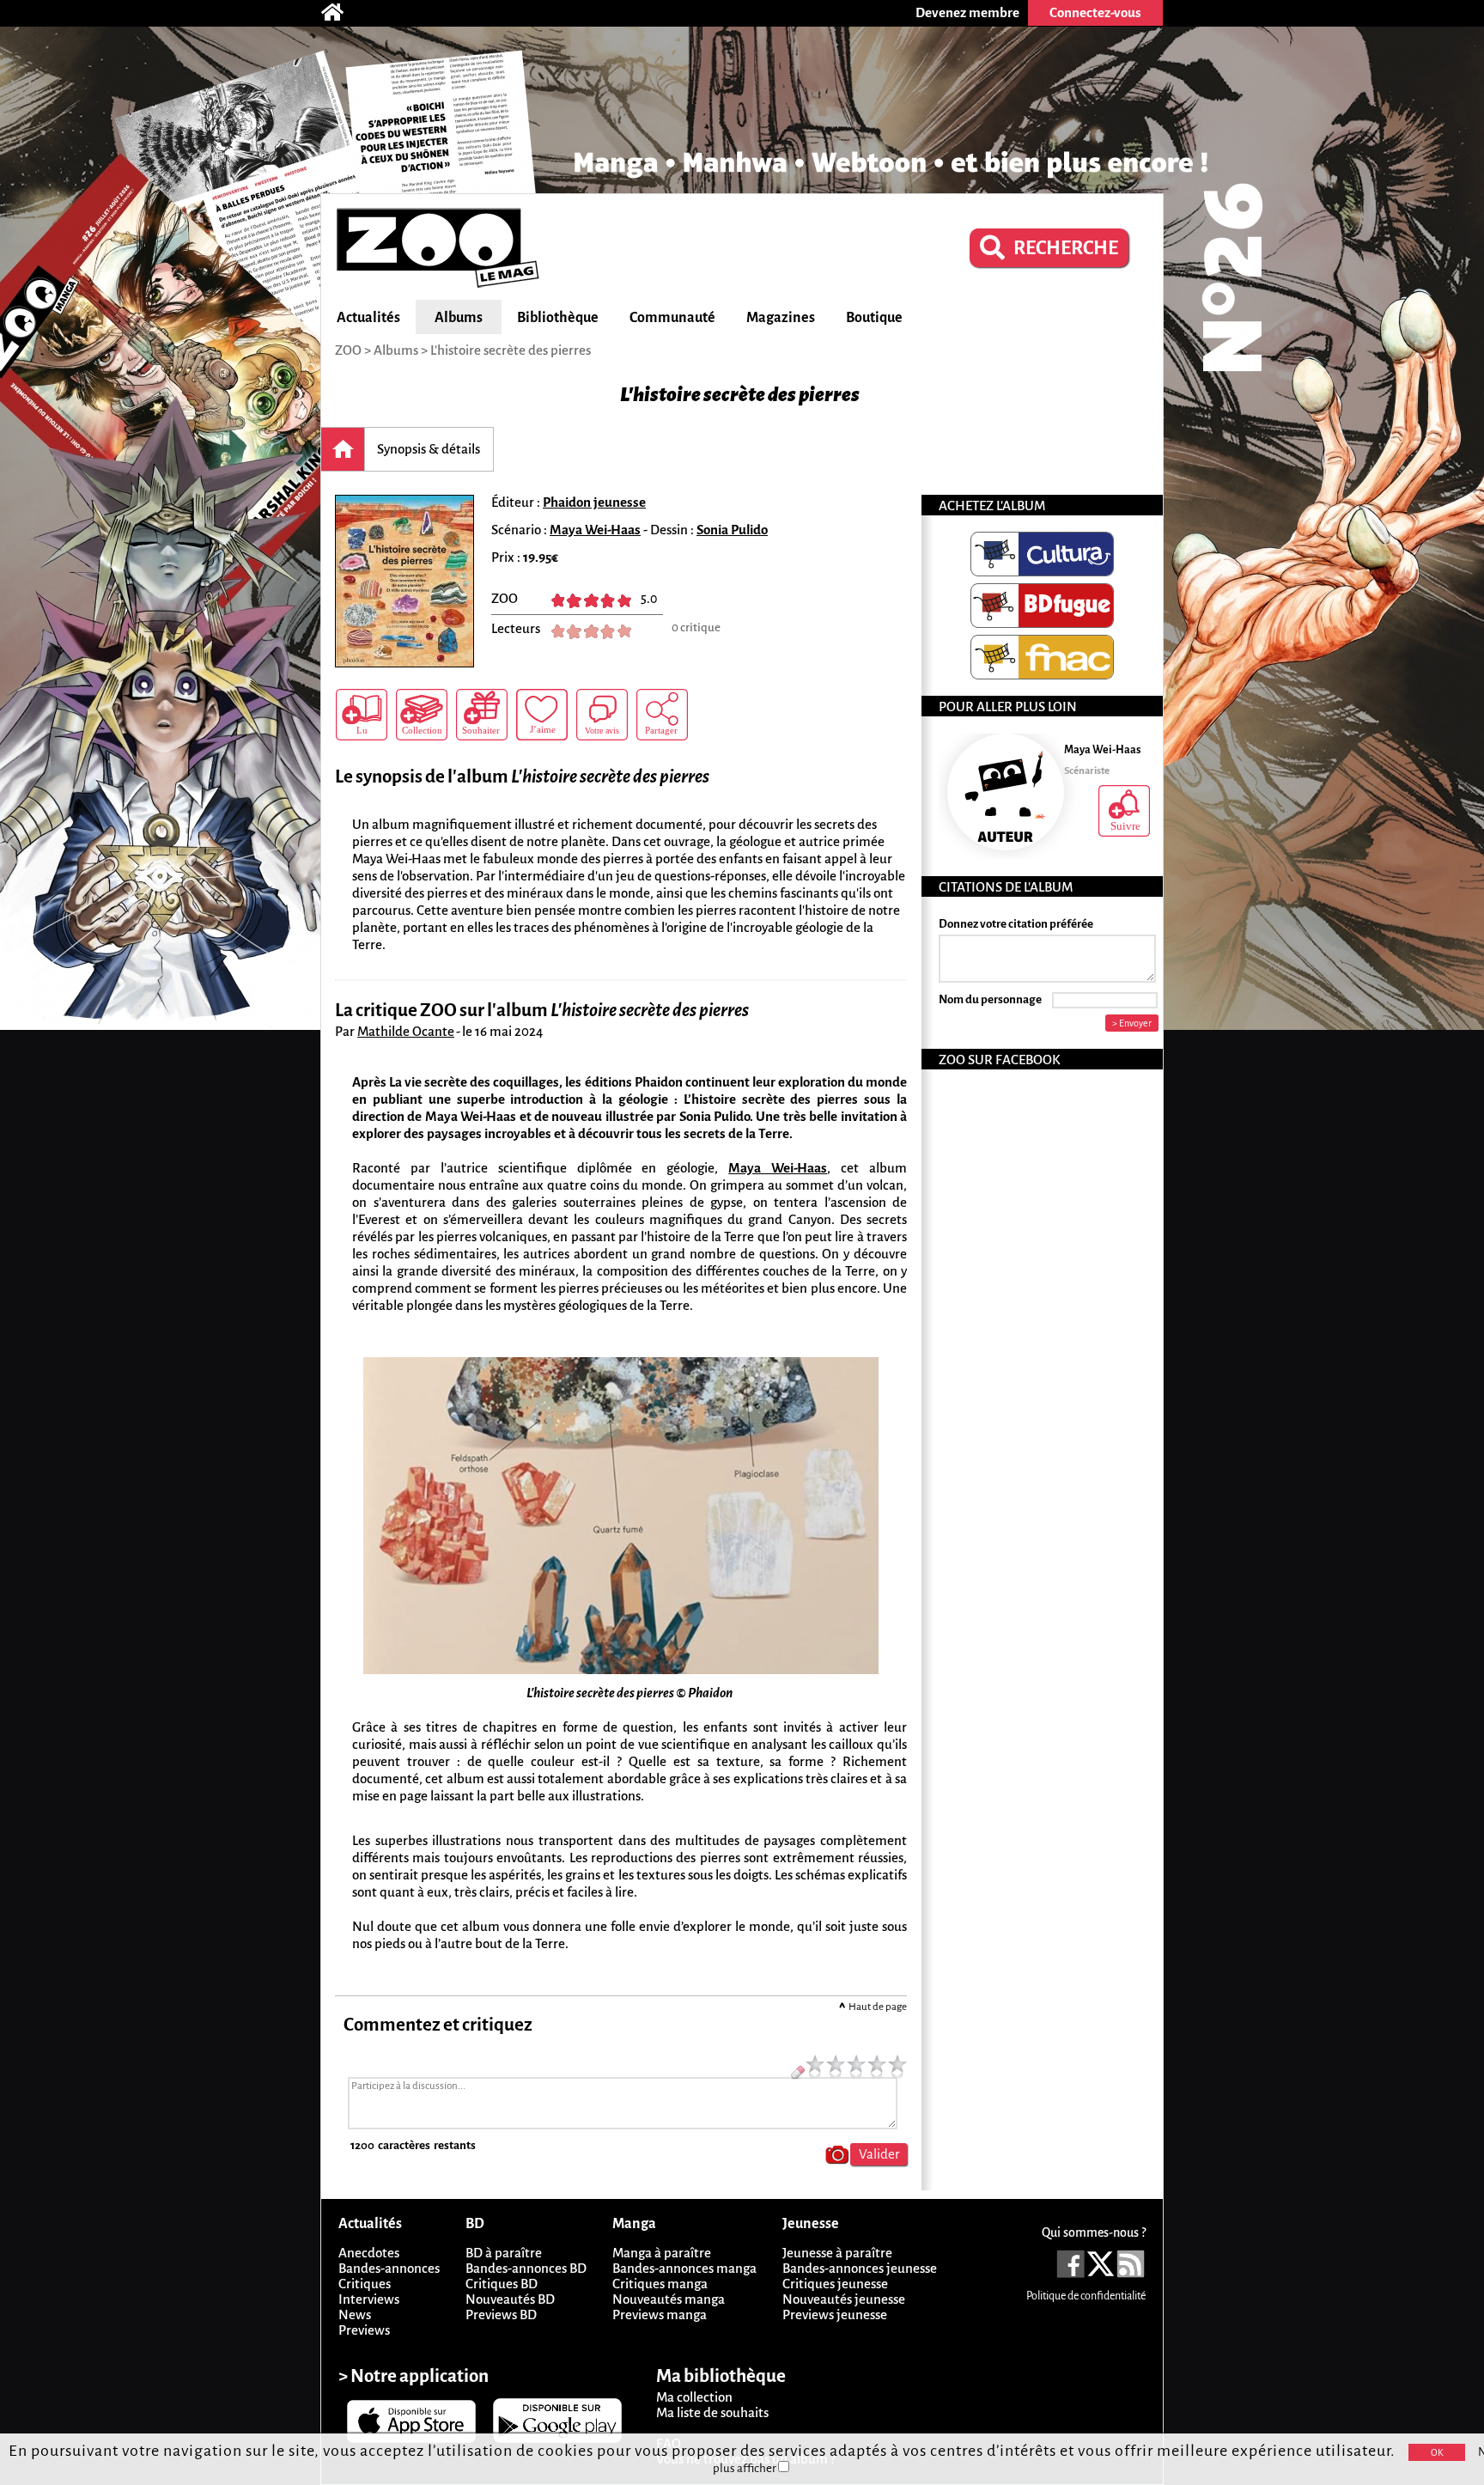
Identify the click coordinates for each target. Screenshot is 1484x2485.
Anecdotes (369, 2253)
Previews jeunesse (835, 2314)
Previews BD (501, 2314)
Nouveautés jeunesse (844, 2299)
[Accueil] (341, 13)
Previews (364, 2330)
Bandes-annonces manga (684, 2268)
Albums (459, 318)
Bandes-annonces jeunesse (860, 2268)
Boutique (874, 318)
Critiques (365, 2284)
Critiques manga (660, 2284)
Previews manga (660, 2314)
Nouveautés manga (669, 2299)
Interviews (369, 2299)
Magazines (781, 318)
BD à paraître (504, 2253)
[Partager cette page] (662, 715)
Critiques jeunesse (835, 2284)
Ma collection (694, 2397)
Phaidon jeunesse (594, 502)
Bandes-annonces (389, 2268)
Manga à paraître (662, 2253)
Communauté (672, 318)
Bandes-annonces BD (526, 2268)
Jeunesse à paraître (837, 2253)
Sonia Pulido (732, 530)
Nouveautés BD (510, 2299)
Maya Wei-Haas (595, 530)
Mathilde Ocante (406, 1031)
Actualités (368, 318)
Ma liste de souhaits (712, 2412)
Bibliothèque (558, 318)
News (355, 2314)
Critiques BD (502, 2284)
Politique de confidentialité (1086, 2296)
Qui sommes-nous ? (1094, 2232)
